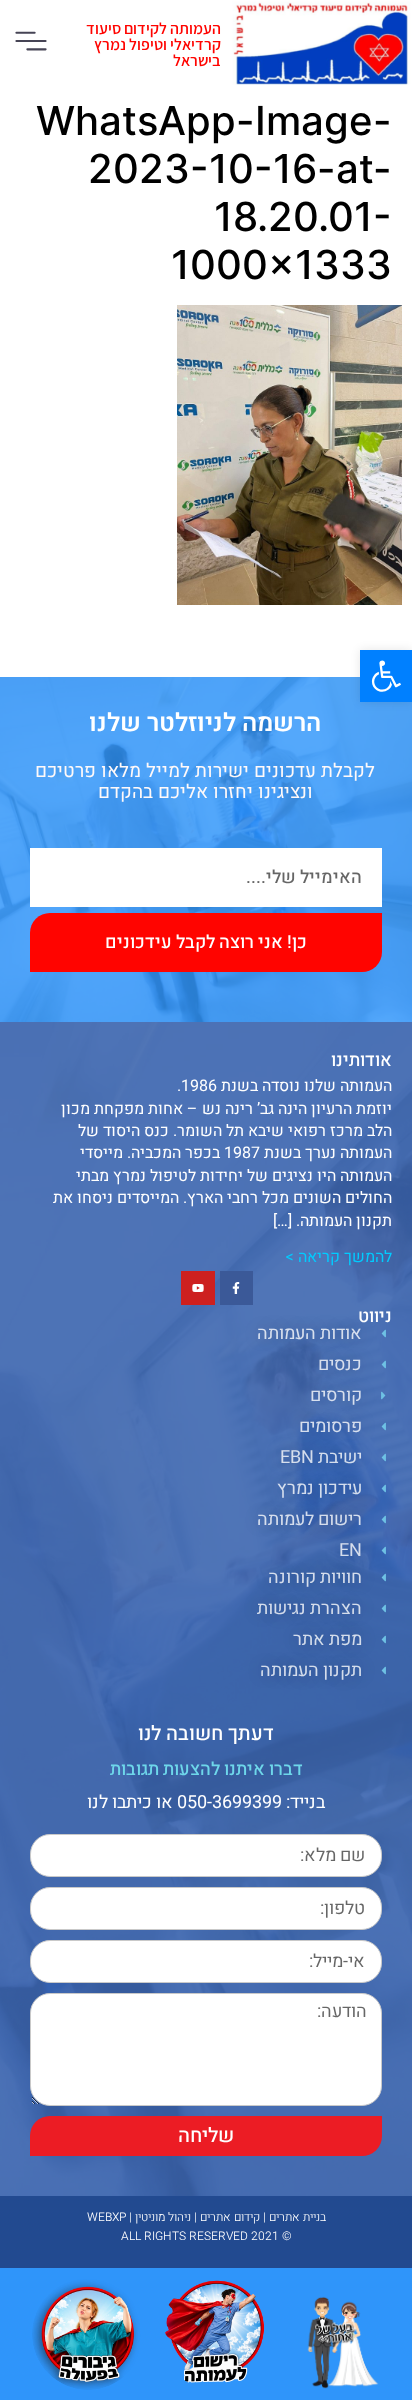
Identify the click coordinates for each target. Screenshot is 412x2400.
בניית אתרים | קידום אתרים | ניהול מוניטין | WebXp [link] (206, 2217)
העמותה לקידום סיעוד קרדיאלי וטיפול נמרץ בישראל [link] (153, 44)
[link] (386, 676)
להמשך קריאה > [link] (338, 1257)
